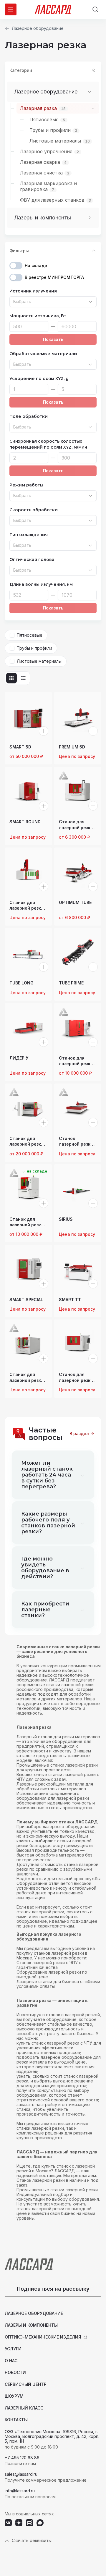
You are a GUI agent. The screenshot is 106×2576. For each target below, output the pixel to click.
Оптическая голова (32, 559)
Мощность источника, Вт (38, 316)
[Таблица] (23, 678)
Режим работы (26, 485)
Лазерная (43, 108)
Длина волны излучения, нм (41, 584)
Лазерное (49, 151)
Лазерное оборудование (38, 28)
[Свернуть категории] (94, 70)
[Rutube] (29, 2523)
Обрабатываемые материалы (43, 354)
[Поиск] (95, 9)
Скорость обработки (34, 510)
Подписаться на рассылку (53, 2289)
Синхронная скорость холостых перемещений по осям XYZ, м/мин (48, 444)
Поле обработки (29, 416)
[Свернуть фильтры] (94, 251)
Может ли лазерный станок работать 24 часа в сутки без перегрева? (47, 1475)
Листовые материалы (39, 661)
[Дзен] (19, 2523)
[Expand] (92, 218)
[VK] (8, 2523)
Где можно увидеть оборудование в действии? (45, 1568)
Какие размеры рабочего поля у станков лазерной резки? (48, 1523)
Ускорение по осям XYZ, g (39, 379)
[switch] (16, 266)
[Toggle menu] (11, 9)
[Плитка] (11, 678)
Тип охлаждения (29, 535)
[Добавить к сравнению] (44, 731)
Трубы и (53, 130)
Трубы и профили (34, 648)
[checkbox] (12, 635)
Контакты (16, 2420)
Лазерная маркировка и (48, 186)
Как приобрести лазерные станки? (45, 1610)
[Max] (40, 2523)
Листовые (60, 141)
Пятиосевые (30, 635)
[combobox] (53, 302)
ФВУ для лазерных (56, 200)
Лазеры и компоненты (43, 218)
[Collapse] (92, 92)
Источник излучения (33, 291)
